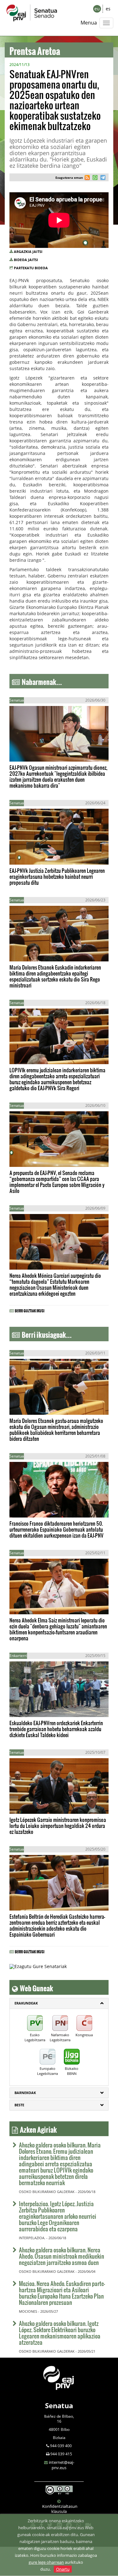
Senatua (59, 2405)
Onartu (63, 2569)
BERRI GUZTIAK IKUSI (30, 1310)
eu (97, 9)
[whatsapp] (94, 178)
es (108, 9)
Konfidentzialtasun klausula (60, 2509)
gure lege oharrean (46, 2562)
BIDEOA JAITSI (26, 260)
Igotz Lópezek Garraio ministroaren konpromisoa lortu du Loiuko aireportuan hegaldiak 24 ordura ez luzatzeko (58, 1826)
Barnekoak (25, 2093)
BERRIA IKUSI (29, 752)
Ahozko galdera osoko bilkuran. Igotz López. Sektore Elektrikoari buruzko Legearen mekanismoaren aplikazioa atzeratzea (60, 2333)
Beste (19, 2105)
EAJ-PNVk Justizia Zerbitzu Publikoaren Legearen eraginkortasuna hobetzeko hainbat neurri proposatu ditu (57, 876)
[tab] (59, 2003)
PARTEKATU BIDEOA (31, 268)
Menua (89, 23)
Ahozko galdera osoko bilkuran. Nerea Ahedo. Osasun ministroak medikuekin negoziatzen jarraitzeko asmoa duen (62, 2256)
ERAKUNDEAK (26, 2003)
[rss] (87, 178)
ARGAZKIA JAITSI (28, 252)
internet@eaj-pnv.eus (62, 2465)
